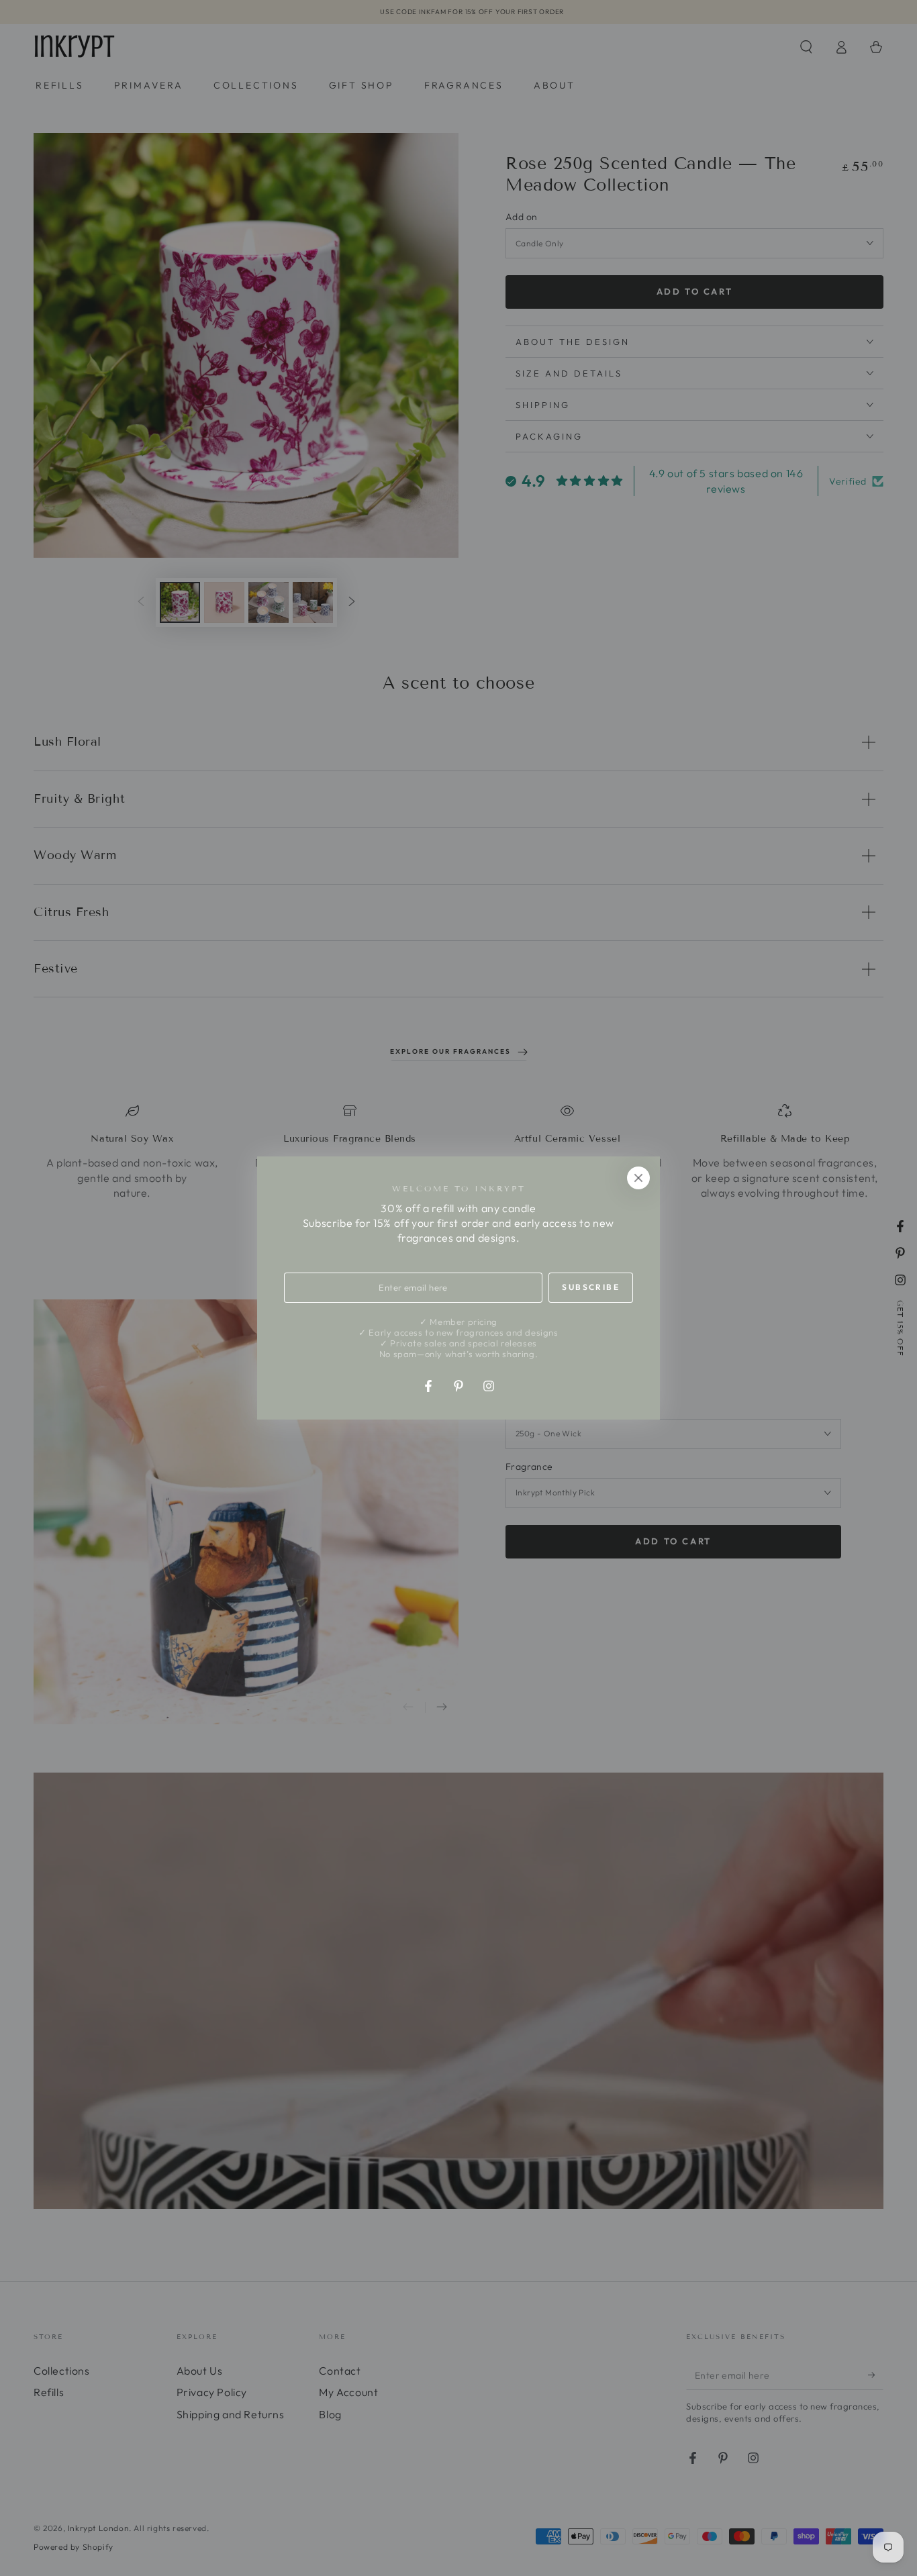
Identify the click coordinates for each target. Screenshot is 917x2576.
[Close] (638, 1178)
